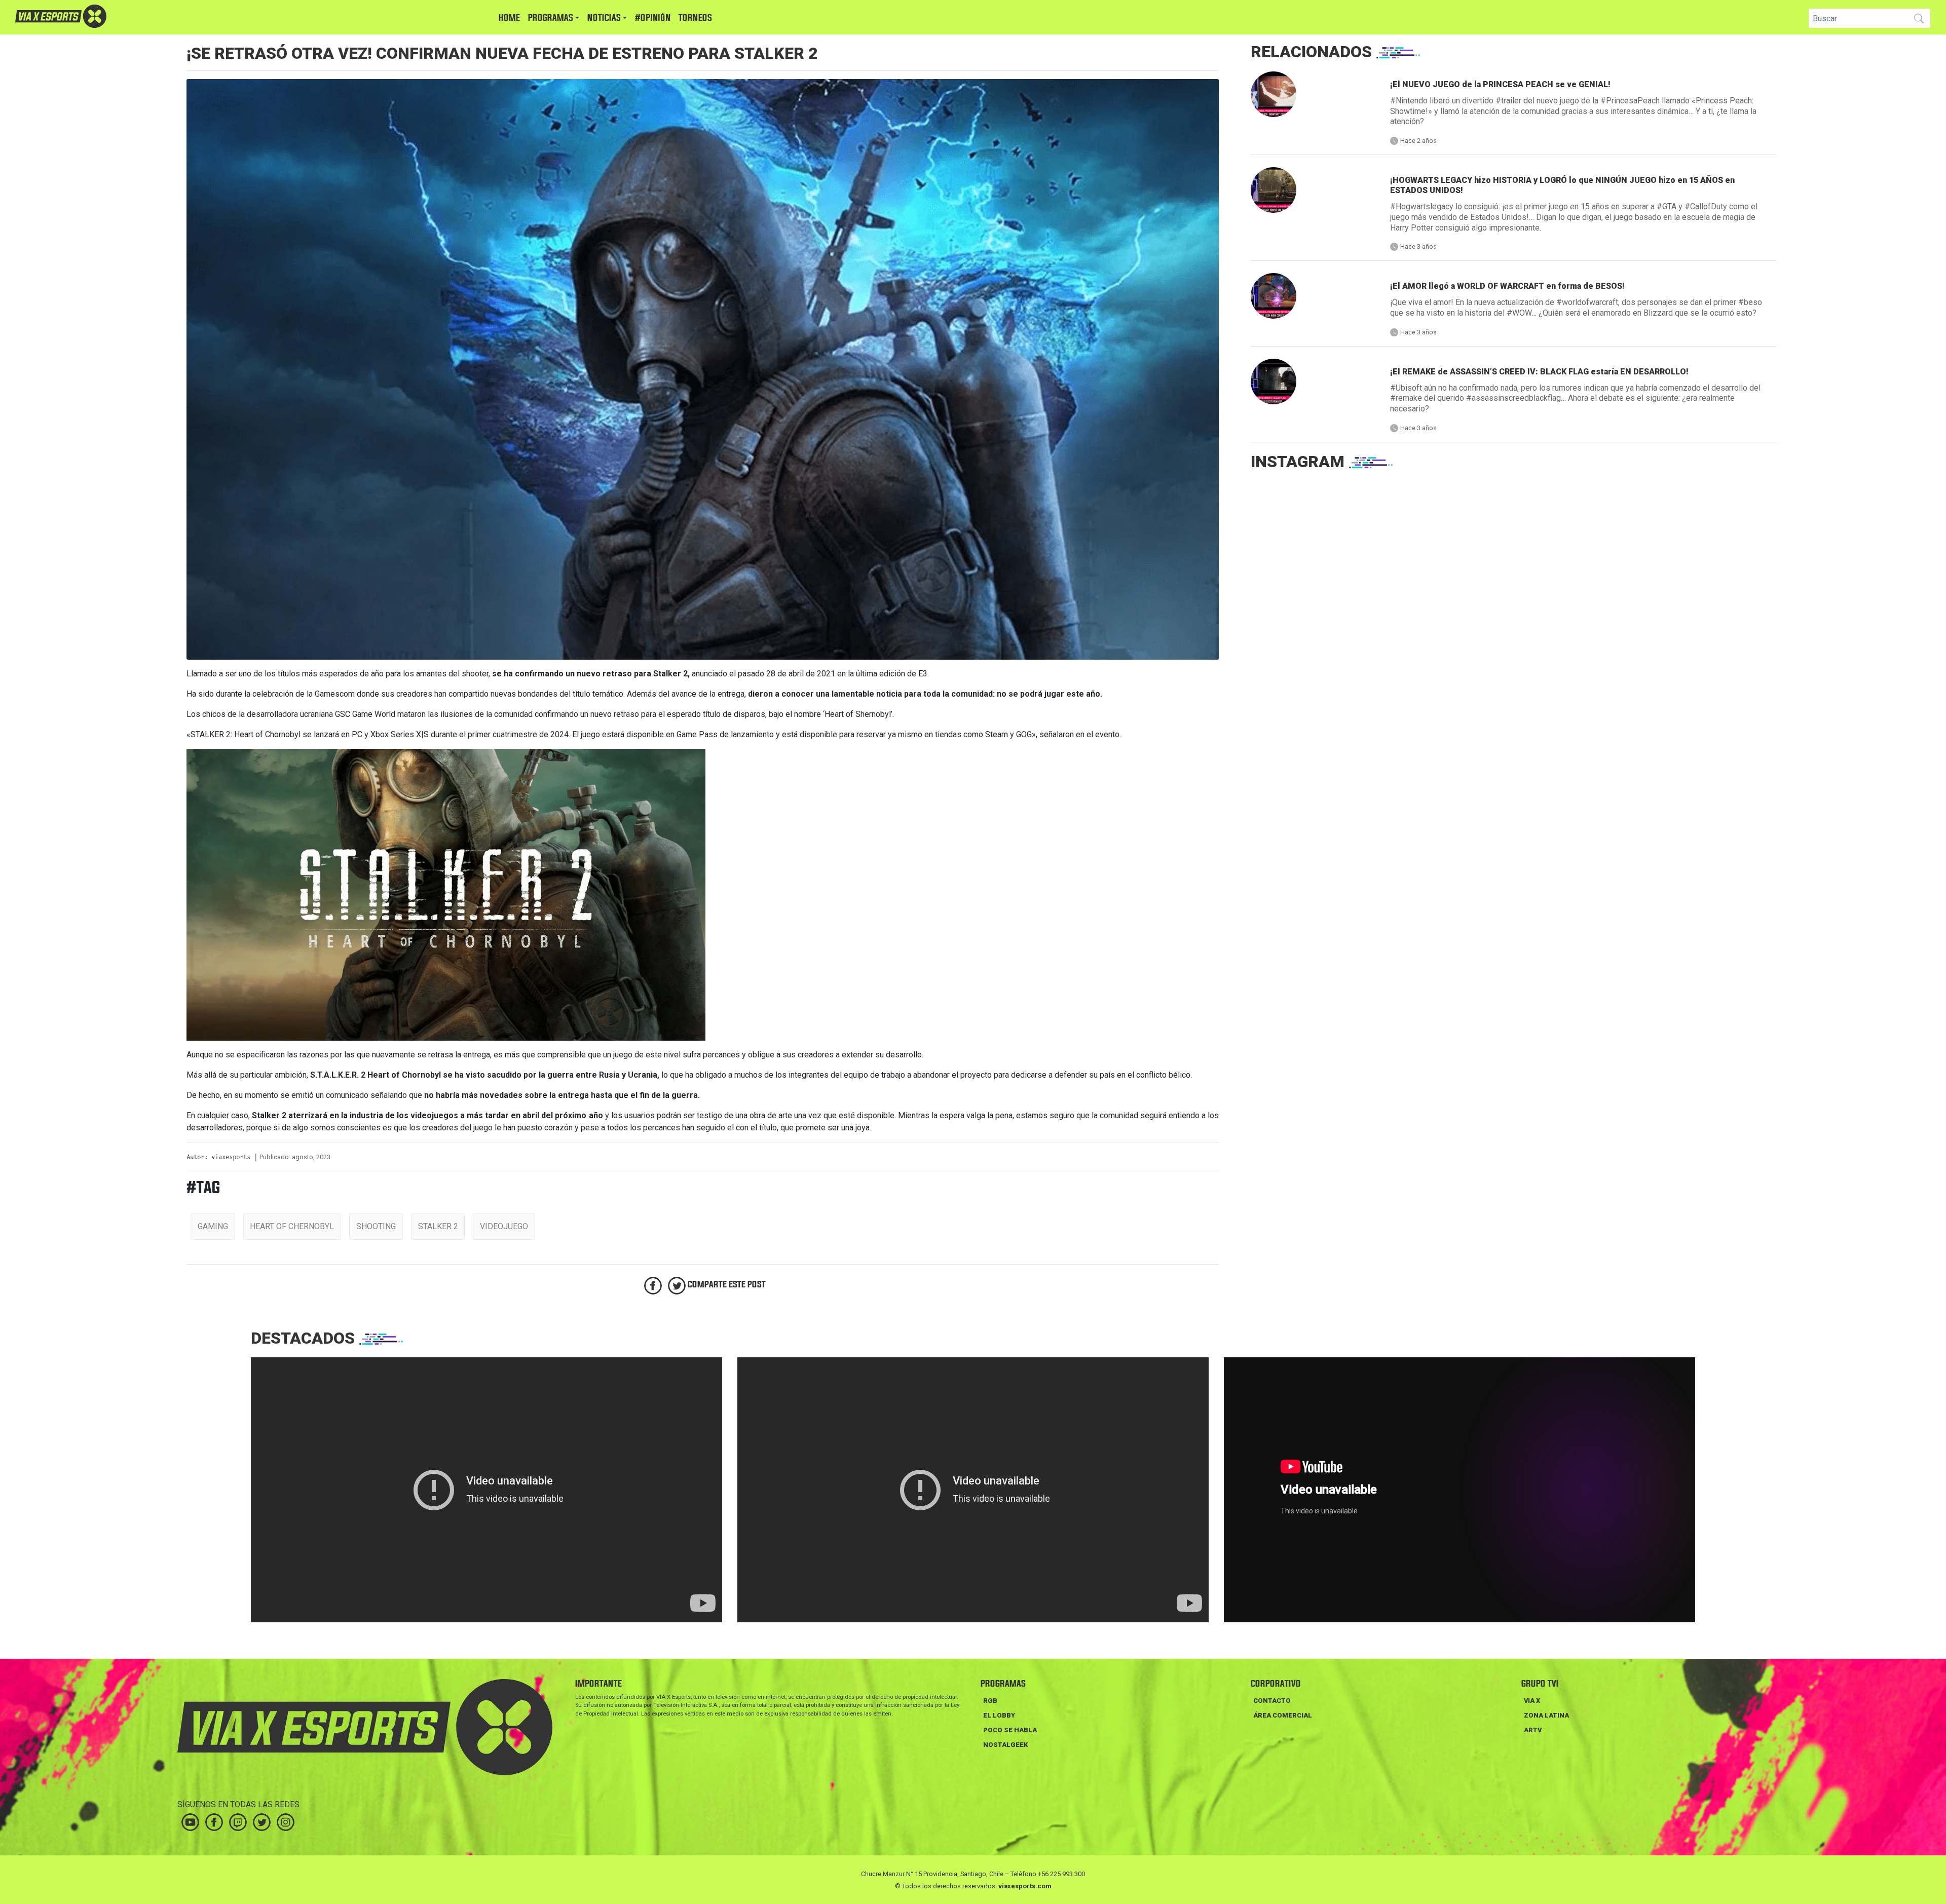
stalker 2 (438, 1226)
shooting (376, 1226)
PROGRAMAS (551, 18)
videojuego (504, 1226)
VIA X (1532, 1701)
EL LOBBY (999, 1715)
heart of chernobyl (292, 1226)
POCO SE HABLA (1010, 1730)
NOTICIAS (604, 18)
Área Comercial (1283, 1715)
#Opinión (653, 18)
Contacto (1272, 1701)
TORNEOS (695, 18)
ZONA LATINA (1546, 1715)
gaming (213, 1226)
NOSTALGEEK (1005, 1745)
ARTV (1533, 1730)
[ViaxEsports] (91, 16)
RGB (990, 1701)
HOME (509, 18)
